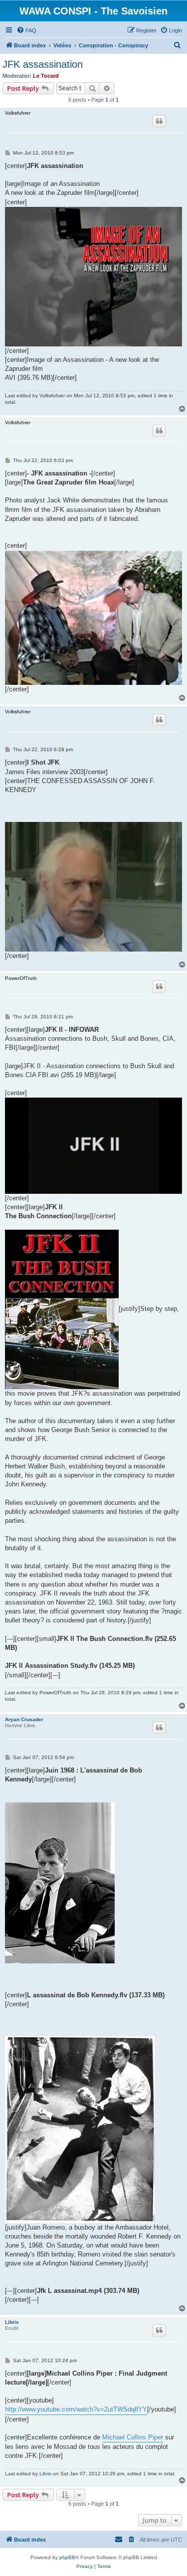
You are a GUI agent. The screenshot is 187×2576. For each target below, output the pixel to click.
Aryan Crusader (24, 1719)
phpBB (67, 2557)
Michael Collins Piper (133, 2437)
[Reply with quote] (159, 121)
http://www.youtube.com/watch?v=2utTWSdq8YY (76, 2409)
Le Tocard (46, 76)
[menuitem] (26, 30)
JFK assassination (43, 64)
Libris (12, 2322)
